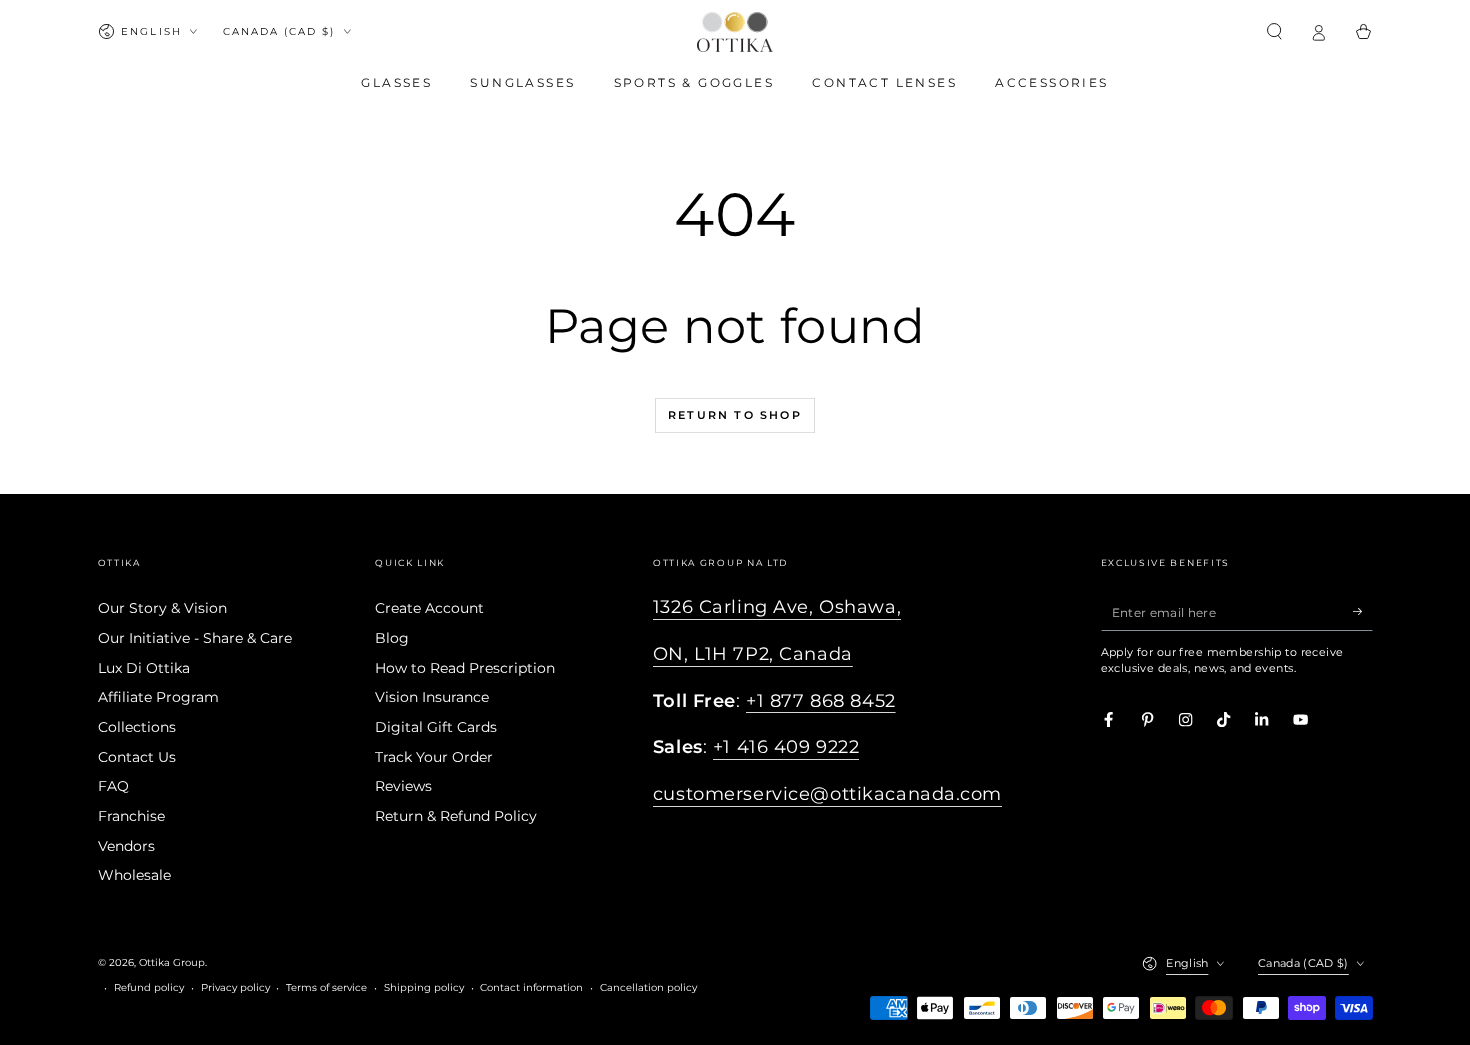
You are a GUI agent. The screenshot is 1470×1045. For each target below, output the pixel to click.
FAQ (113, 786)
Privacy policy (235, 987)
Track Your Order (434, 757)
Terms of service (326, 987)
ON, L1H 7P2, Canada (753, 654)
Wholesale (134, 875)
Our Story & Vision (162, 608)
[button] (1275, 31)
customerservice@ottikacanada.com (827, 794)
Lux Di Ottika (144, 668)
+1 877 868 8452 (821, 701)
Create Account (429, 608)
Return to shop (735, 415)
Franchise (131, 816)
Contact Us (137, 757)
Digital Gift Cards (436, 727)
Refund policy (149, 987)
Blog (392, 638)
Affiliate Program (158, 697)
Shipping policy (424, 987)
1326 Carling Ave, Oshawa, (777, 607)
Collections (137, 727)
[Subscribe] (1363, 611)
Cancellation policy (648, 987)
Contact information (531, 987)
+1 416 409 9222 (786, 747)
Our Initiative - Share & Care (195, 638)
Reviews (403, 786)
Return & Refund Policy (456, 816)
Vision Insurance (432, 697)
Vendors (126, 846)
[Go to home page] (735, 32)
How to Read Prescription (465, 668)
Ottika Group (172, 962)
